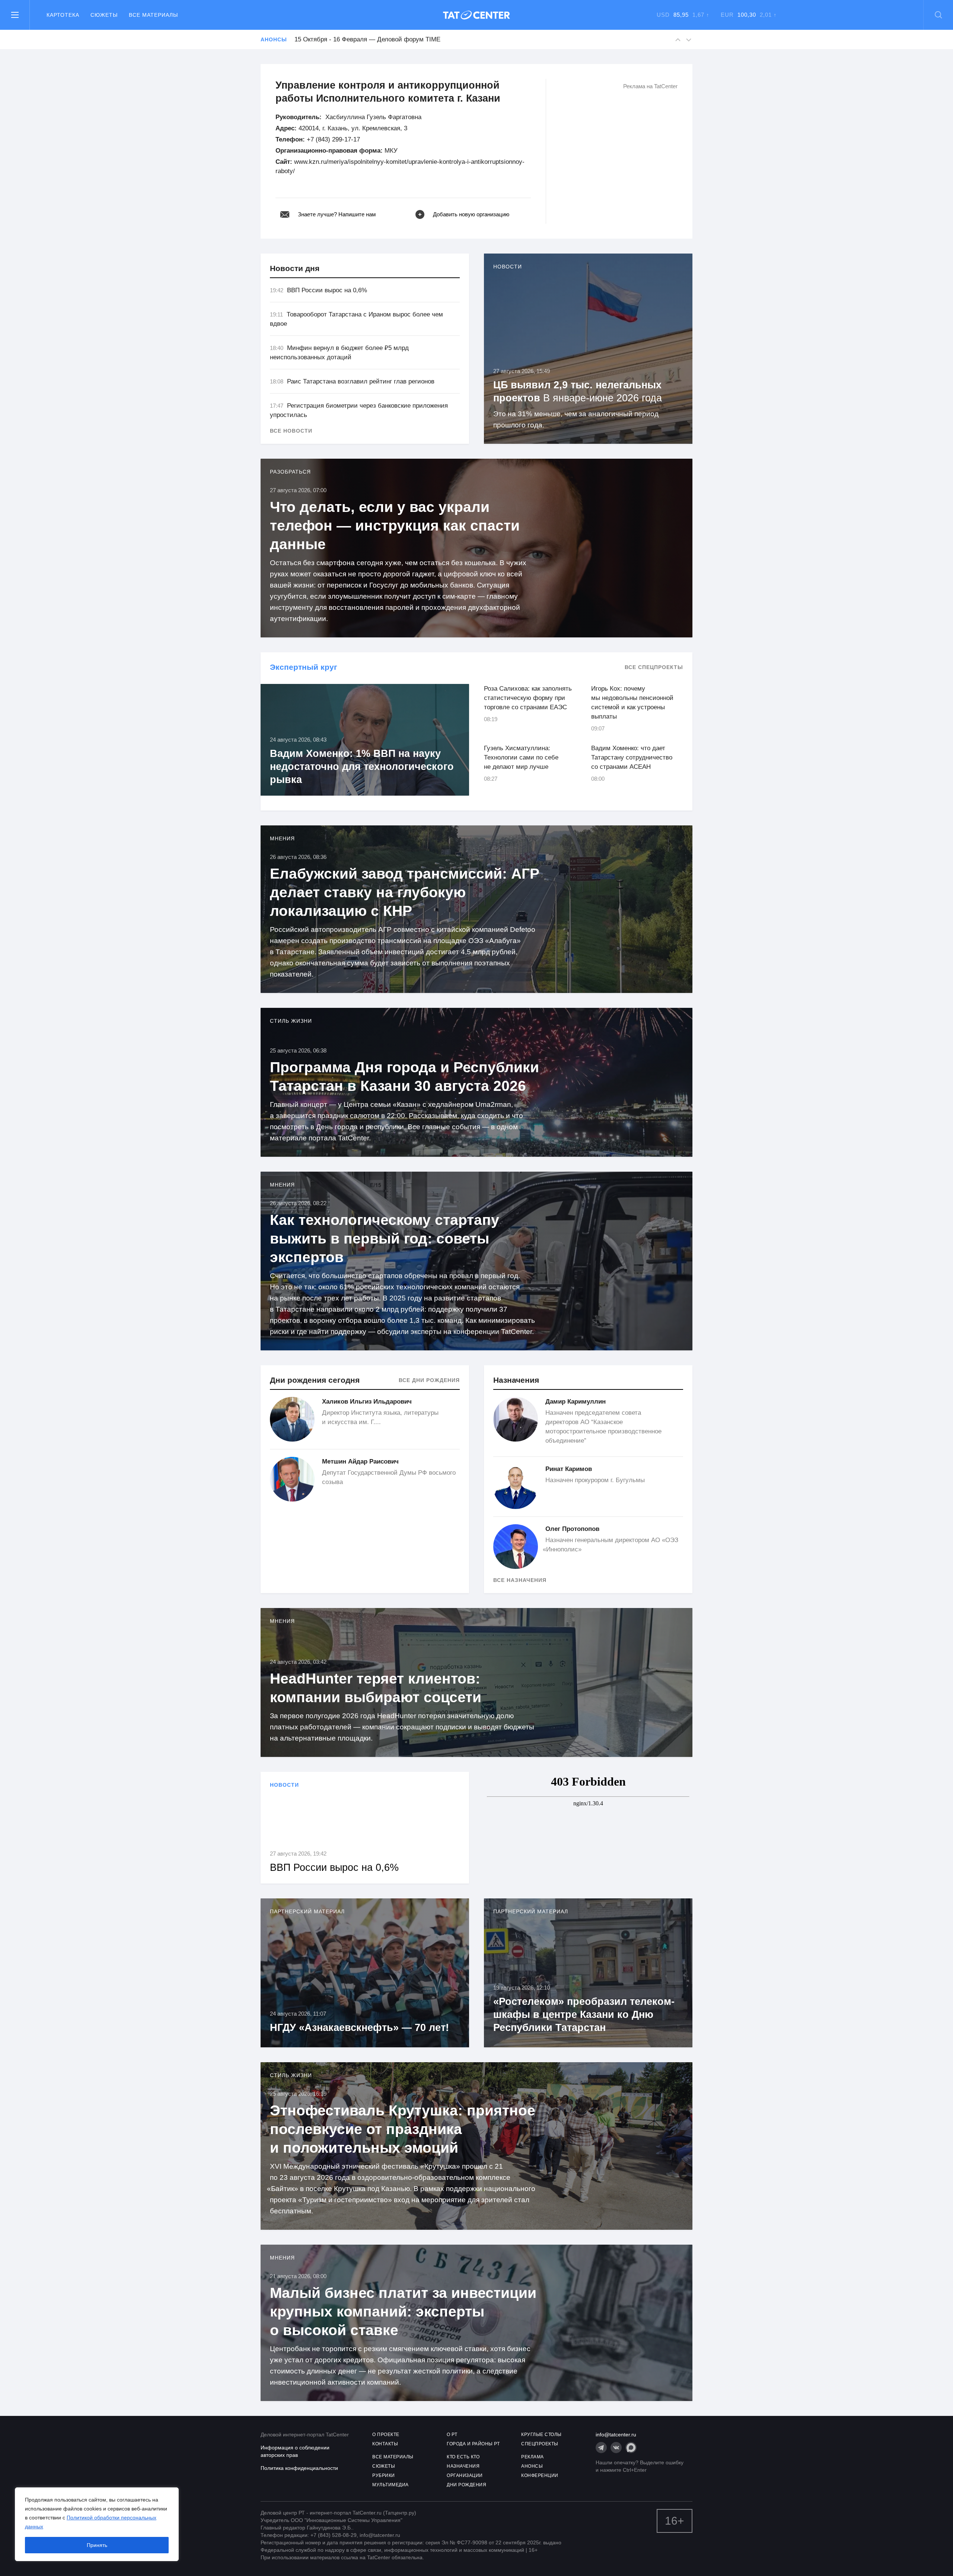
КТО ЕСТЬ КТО (463, 2457)
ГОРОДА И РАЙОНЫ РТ (473, 2444)
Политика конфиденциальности (299, 2468)
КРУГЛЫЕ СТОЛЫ (541, 2435)
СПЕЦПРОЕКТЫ (540, 2444)
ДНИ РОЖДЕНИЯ (466, 2485)
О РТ (452, 2435)
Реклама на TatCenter (650, 86)
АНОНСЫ (532, 2466)
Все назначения (520, 1580)
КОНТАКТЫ (385, 2444)
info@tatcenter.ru (616, 2435)
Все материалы (153, 15)
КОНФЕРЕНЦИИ (540, 2475)
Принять (97, 2545)
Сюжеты (104, 15)
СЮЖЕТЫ (384, 2466)
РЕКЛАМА (533, 2457)
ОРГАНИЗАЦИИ (465, 2475)
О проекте (386, 2435)
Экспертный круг (304, 667)
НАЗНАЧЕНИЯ (463, 2466)
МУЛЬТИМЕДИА (391, 2485)
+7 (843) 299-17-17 (333, 139)
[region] (97, 2524)
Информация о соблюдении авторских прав (295, 2451)
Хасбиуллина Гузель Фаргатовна (373, 117)
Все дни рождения (429, 1380)
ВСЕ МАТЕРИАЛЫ (393, 2457)
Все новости (291, 431)
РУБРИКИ (384, 2475)
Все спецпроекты (654, 667)
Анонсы (274, 39)
